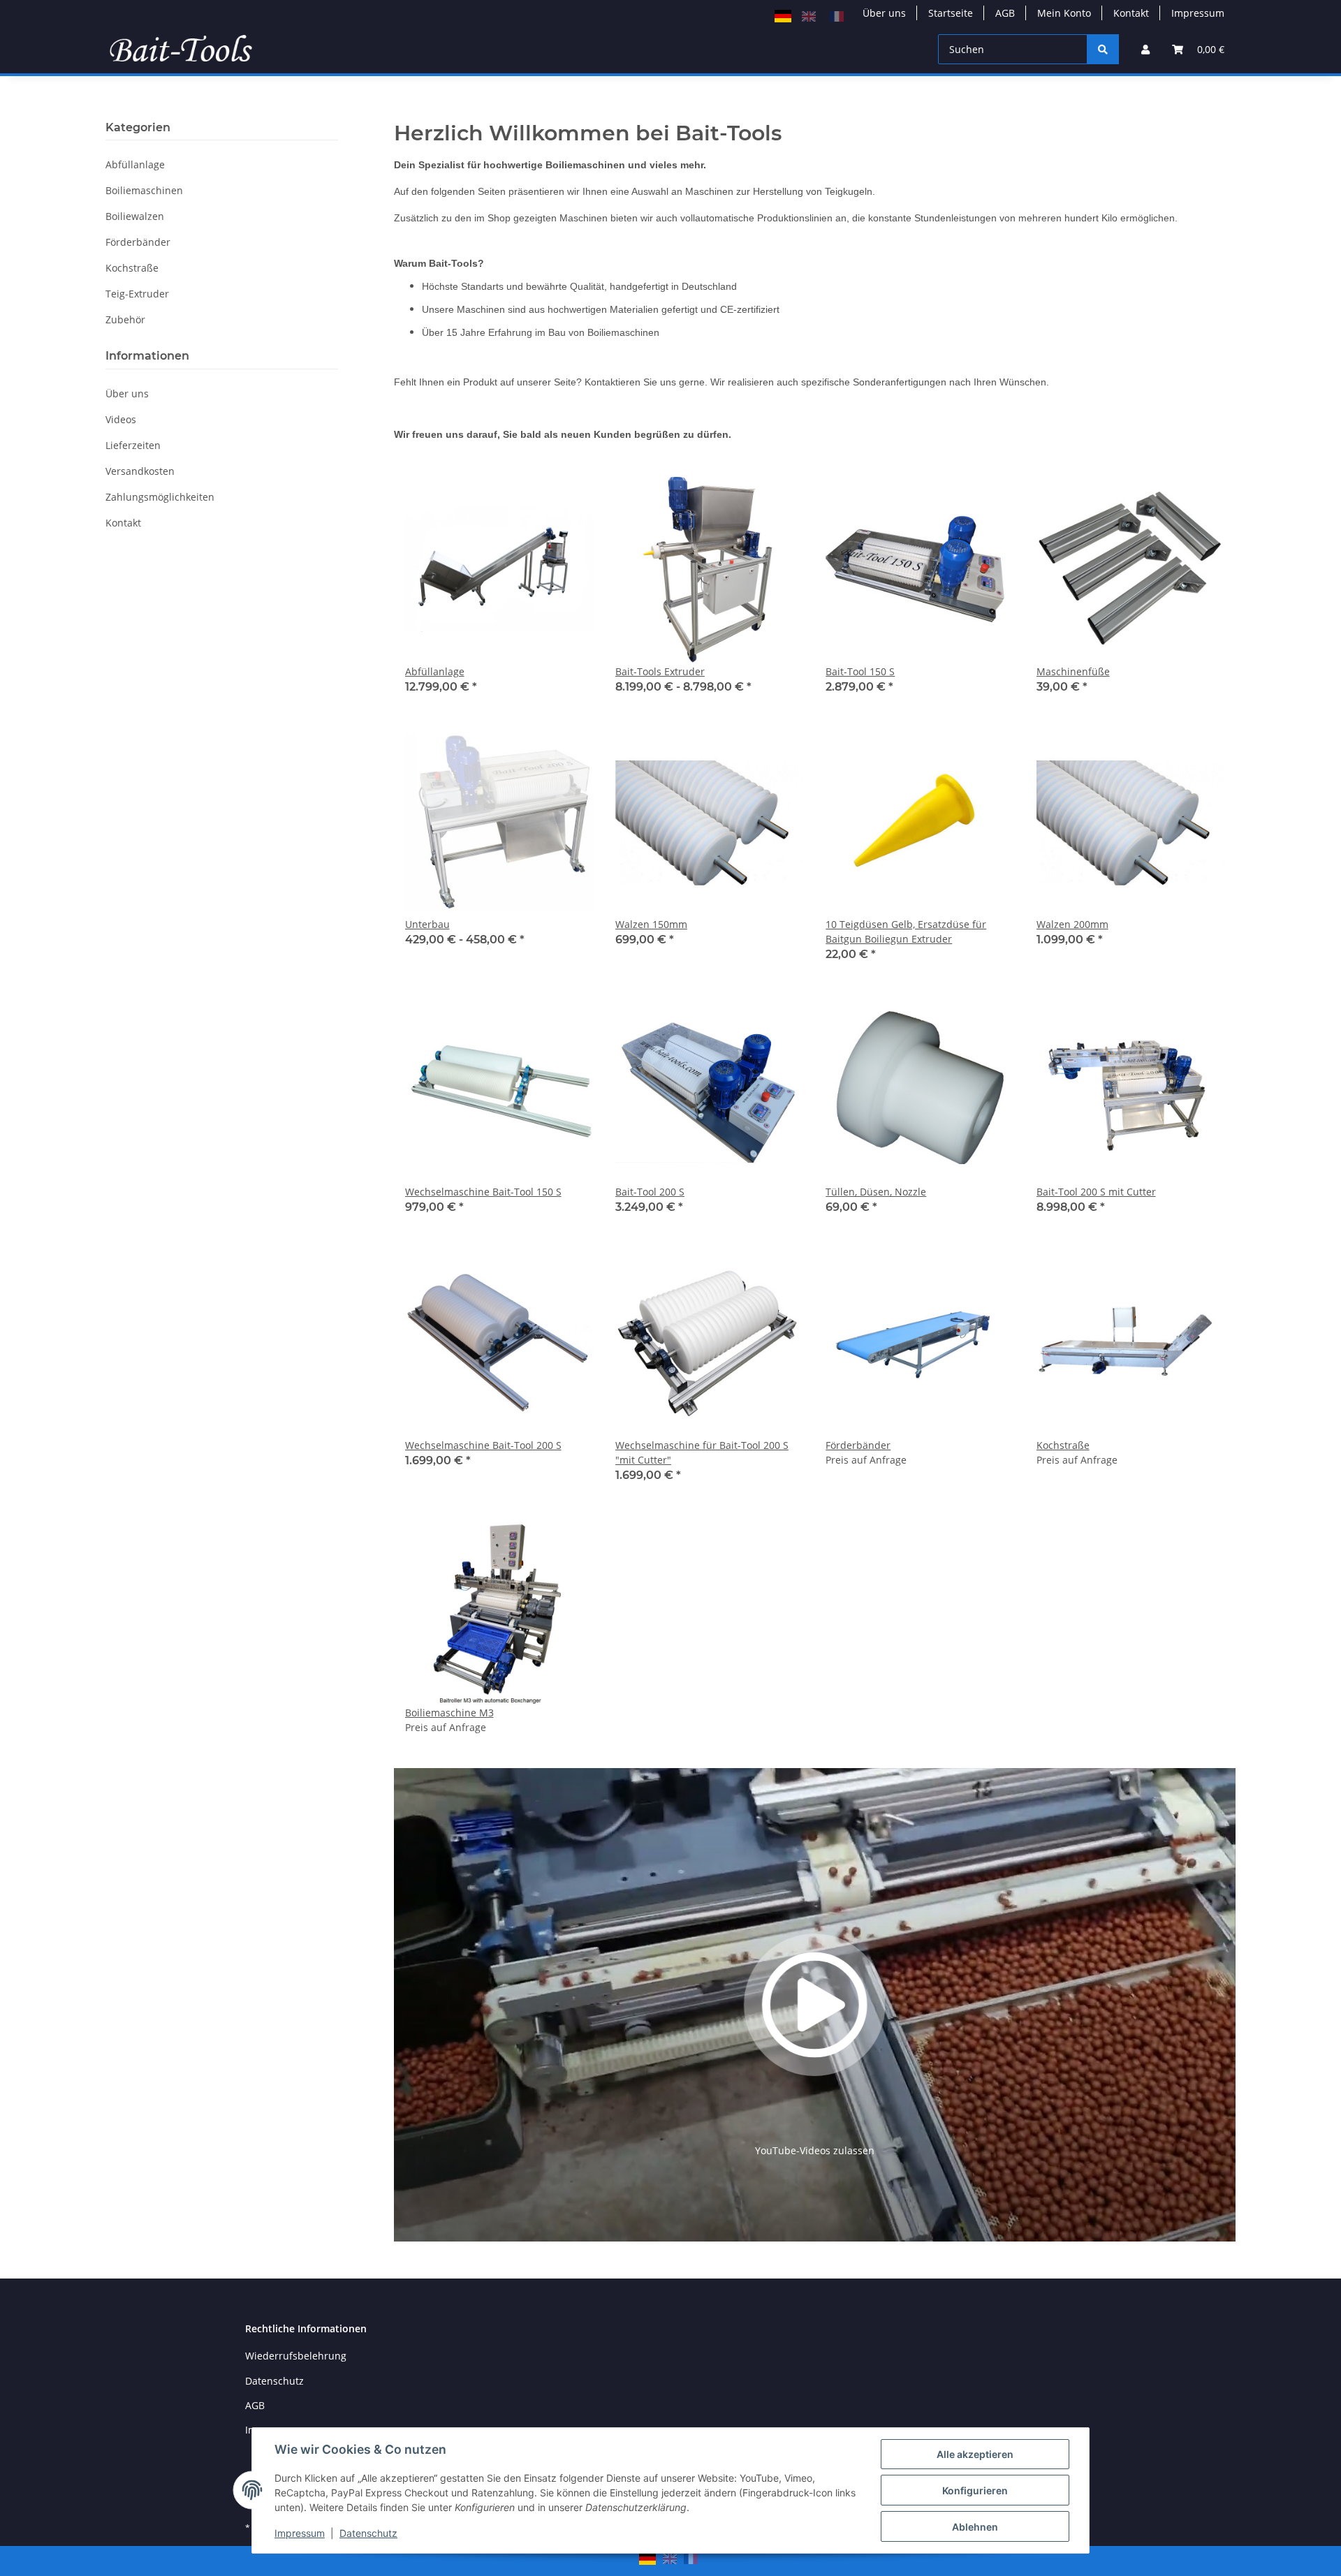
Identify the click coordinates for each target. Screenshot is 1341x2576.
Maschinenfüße (1073, 671)
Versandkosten (140, 471)
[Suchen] (1103, 49)
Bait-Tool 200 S (650, 1192)
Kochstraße (1063, 1445)
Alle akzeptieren (975, 2454)
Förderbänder (858, 1445)
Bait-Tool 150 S (860, 671)
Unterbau (427, 924)
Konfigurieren (975, 2490)
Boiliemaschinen (144, 190)
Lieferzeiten (133, 445)
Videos (121, 419)
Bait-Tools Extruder (660, 671)
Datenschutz (368, 2533)
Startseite (951, 13)
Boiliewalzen (135, 216)
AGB (1005, 13)
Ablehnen (975, 2527)
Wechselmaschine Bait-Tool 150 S (483, 1192)
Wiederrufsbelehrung (296, 2356)
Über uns (884, 13)
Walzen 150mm (651, 924)
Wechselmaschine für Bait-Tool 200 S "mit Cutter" (702, 1452)
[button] (1145, 49)
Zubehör (125, 319)
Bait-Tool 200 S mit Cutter (1096, 1192)
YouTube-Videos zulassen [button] (815, 2150)
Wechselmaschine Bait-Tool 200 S (483, 1445)
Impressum (300, 2533)
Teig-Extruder (137, 294)
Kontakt (1131, 13)
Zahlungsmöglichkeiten (160, 497)
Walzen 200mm (1072, 924)
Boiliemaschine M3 (449, 1713)
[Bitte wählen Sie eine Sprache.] (785, 15)
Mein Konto (1064, 13)
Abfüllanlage (435, 671)
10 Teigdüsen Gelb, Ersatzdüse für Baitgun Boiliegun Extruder (906, 932)
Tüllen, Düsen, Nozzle (876, 1192)
